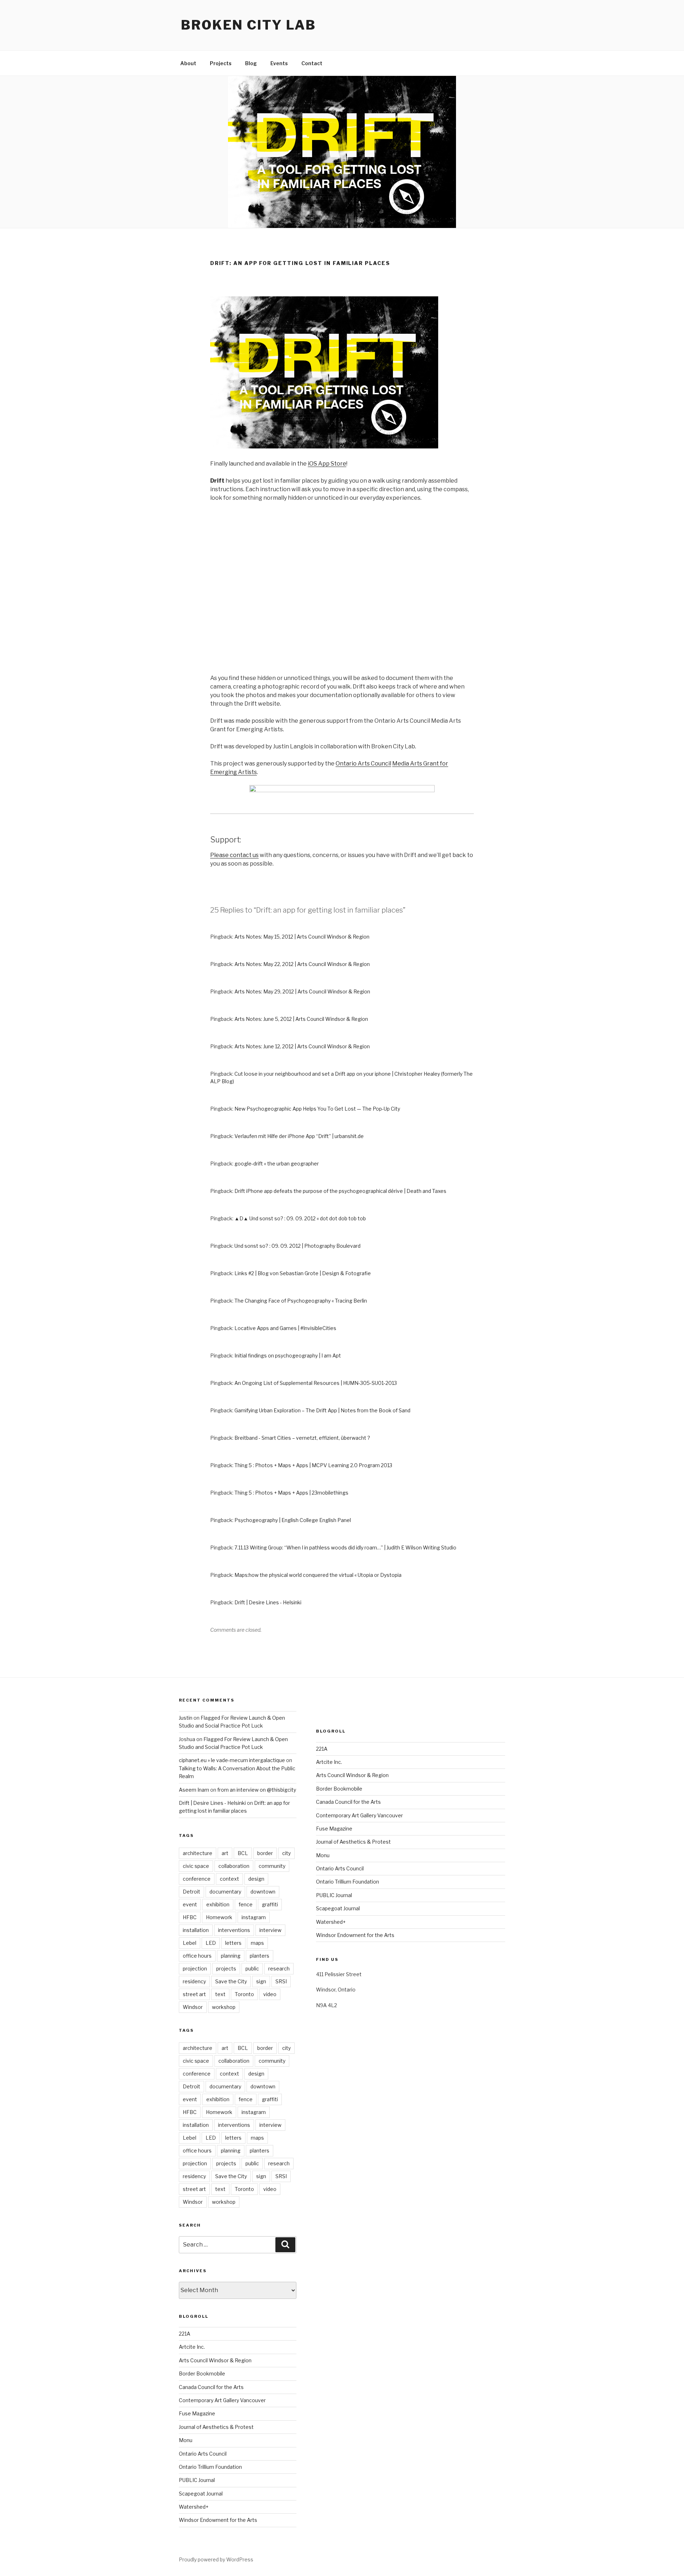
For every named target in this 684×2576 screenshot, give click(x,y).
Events (279, 63)
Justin (186, 1718)
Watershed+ (194, 2507)
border (265, 1853)
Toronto (244, 1994)
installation (196, 1930)
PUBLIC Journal (197, 2480)
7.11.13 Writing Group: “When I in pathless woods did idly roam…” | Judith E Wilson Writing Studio (345, 1547)
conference (197, 1879)
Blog (251, 63)
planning (231, 1956)
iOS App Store (327, 464)
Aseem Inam (194, 1790)
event (190, 1904)
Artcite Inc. (192, 2347)
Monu (186, 2440)
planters (260, 1956)
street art (194, 1994)
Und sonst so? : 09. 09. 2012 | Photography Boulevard (297, 1246)
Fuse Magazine (197, 2413)
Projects (221, 63)
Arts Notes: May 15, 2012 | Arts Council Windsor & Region (302, 937)
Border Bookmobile (202, 2374)
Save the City (231, 1981)
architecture (198, 1853)
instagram (254, 1917)
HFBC (190, 1917)
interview (270, 1930)
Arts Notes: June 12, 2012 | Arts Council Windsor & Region (302, 1046)
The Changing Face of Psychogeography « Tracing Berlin (301, 1301)
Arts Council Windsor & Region (215, 2360)
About (188, 63)
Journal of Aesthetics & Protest (216, 2427)
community (272, 1866)
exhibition (218, 1904)
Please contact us (234, 855)
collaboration (234, 1866)
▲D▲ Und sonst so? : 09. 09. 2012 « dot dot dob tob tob (300, 1218)
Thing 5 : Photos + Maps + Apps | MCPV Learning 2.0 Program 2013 (313, 1465)
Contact (312, 63)
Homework (219, 1917)
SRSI (281, 1981)
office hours (197, 1956)
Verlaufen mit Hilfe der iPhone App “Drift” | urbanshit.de (299, 1136)
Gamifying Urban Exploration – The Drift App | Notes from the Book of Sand (322, 1410)
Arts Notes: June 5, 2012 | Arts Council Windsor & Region (301, 1019)
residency (194, 1981)
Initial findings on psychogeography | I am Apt (288, 1355)
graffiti (270, 1904)
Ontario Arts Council (363, 764)
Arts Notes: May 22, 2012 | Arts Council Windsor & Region (302, 964)
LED (211, 1943)
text (220, 1994)
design (256, 1879)
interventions (234, 1930)
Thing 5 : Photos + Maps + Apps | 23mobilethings (291, 1493)
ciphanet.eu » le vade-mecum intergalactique (232, 1760)
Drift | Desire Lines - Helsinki (268, 1602)
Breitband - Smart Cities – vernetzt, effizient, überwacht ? (302, 1438)
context (229, 1879)
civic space (196, 1866)
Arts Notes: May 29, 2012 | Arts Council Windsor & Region (302, 991)
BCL (243, 1853)
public (252, 1969)
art (225, 1853)
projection (195, 1969)
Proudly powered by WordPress (216, 2559)
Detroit (191, 1892)
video (270, 1994)
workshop (224, 2007)
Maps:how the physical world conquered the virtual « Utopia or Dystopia (318, 1575)
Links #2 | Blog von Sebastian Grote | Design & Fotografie (303, 1273)
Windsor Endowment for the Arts (218, 2520)
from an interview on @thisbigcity (257, 1790)
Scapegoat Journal (201, 2494)
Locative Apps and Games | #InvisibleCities (285, 1328)
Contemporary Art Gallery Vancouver (222, 2400)
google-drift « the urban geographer (277, 1164)
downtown (263, 1892)
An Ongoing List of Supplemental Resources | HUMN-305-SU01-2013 (316, 1383)
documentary (225, 1892)
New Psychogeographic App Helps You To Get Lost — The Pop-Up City (317, 1109)
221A (185, 2334)
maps (257, 1943)
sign (261, 1981)
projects (226, 1969)
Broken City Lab (248, 25)
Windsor (193, 2007)
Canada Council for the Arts (211, 2387)
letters (233, 1943)
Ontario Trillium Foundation (210, 2467)
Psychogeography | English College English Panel (293, 1520)
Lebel (190, 1943)
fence (246, 1904)
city (286, 1853)
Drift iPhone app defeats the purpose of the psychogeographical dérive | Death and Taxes (340, 1191)
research (279, 1969)
